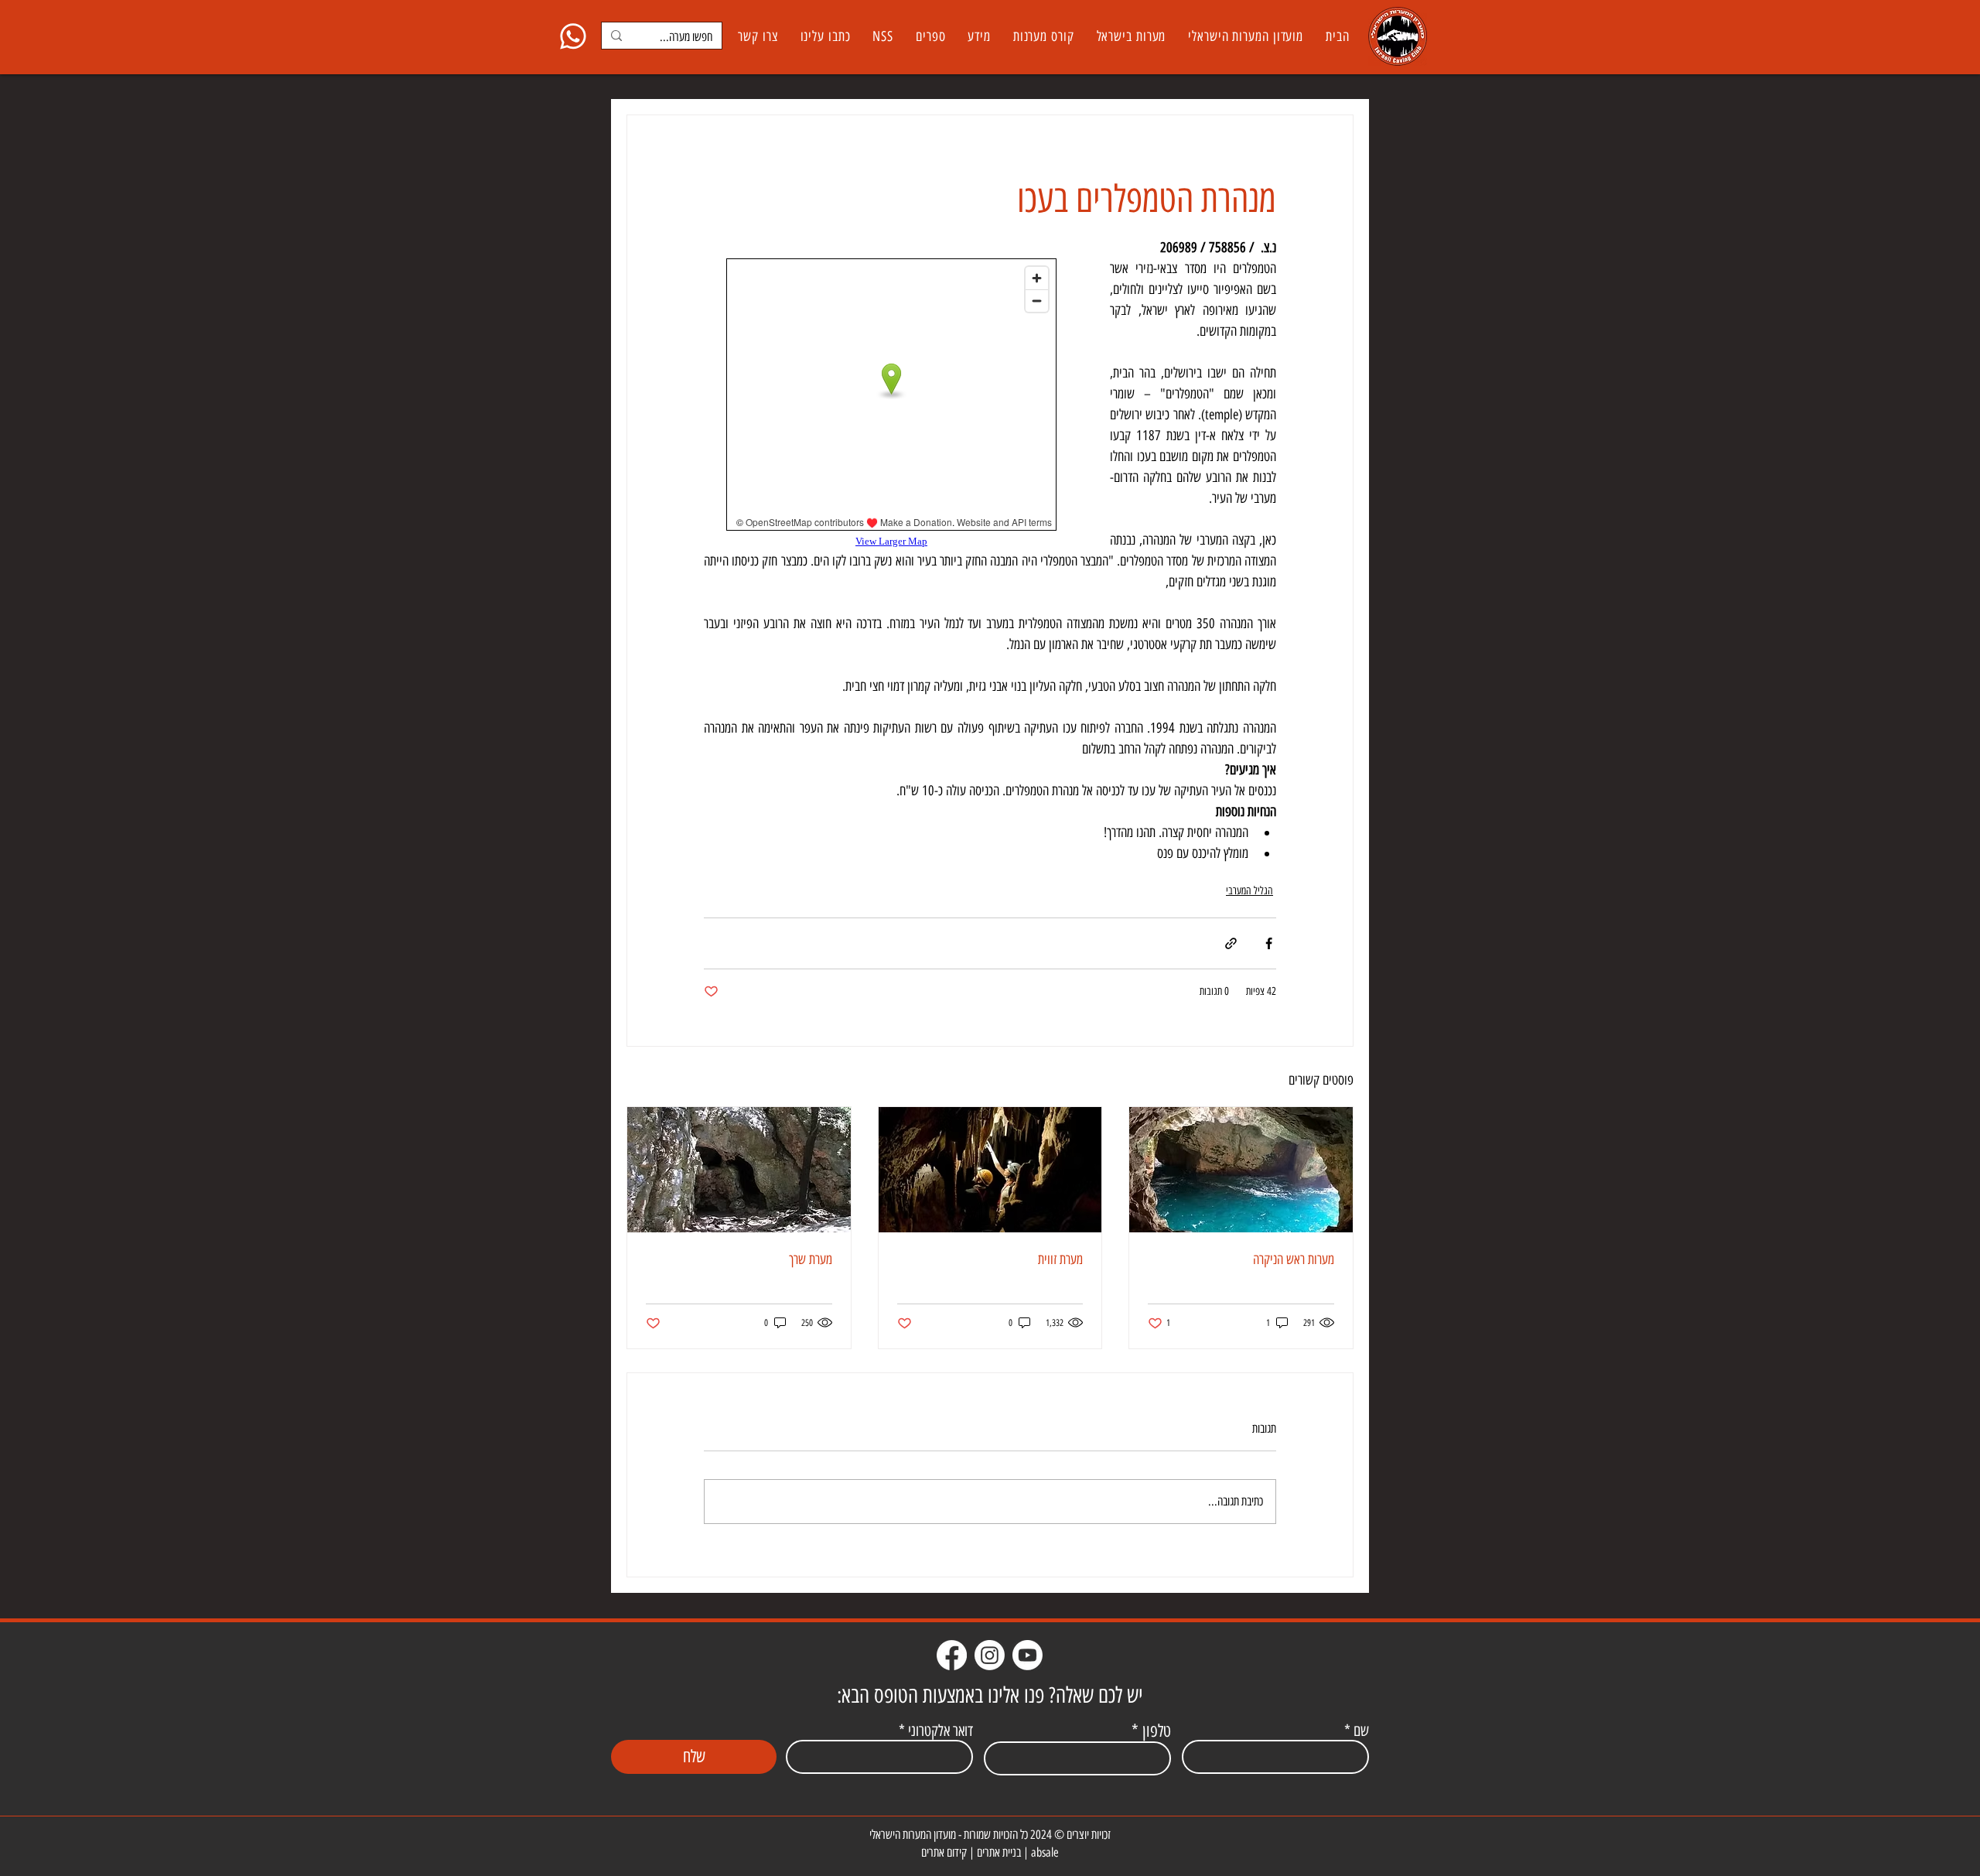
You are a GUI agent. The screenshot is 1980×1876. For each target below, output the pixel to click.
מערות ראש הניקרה (1294, 1259)
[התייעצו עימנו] (573, 36)
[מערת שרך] (739, 1170)
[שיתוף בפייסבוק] (1269, 943)
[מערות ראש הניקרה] (1241, 1170)
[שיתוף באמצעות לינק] (1231, 943)
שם (1361, 1731)
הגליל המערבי (1249, 891)
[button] (1131, 36)
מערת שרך (811, 1259)
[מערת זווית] (990, 1170)
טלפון (1157, 1731)
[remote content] (891, 403)
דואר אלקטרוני (940, 1731)
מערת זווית (1060, 1259)
